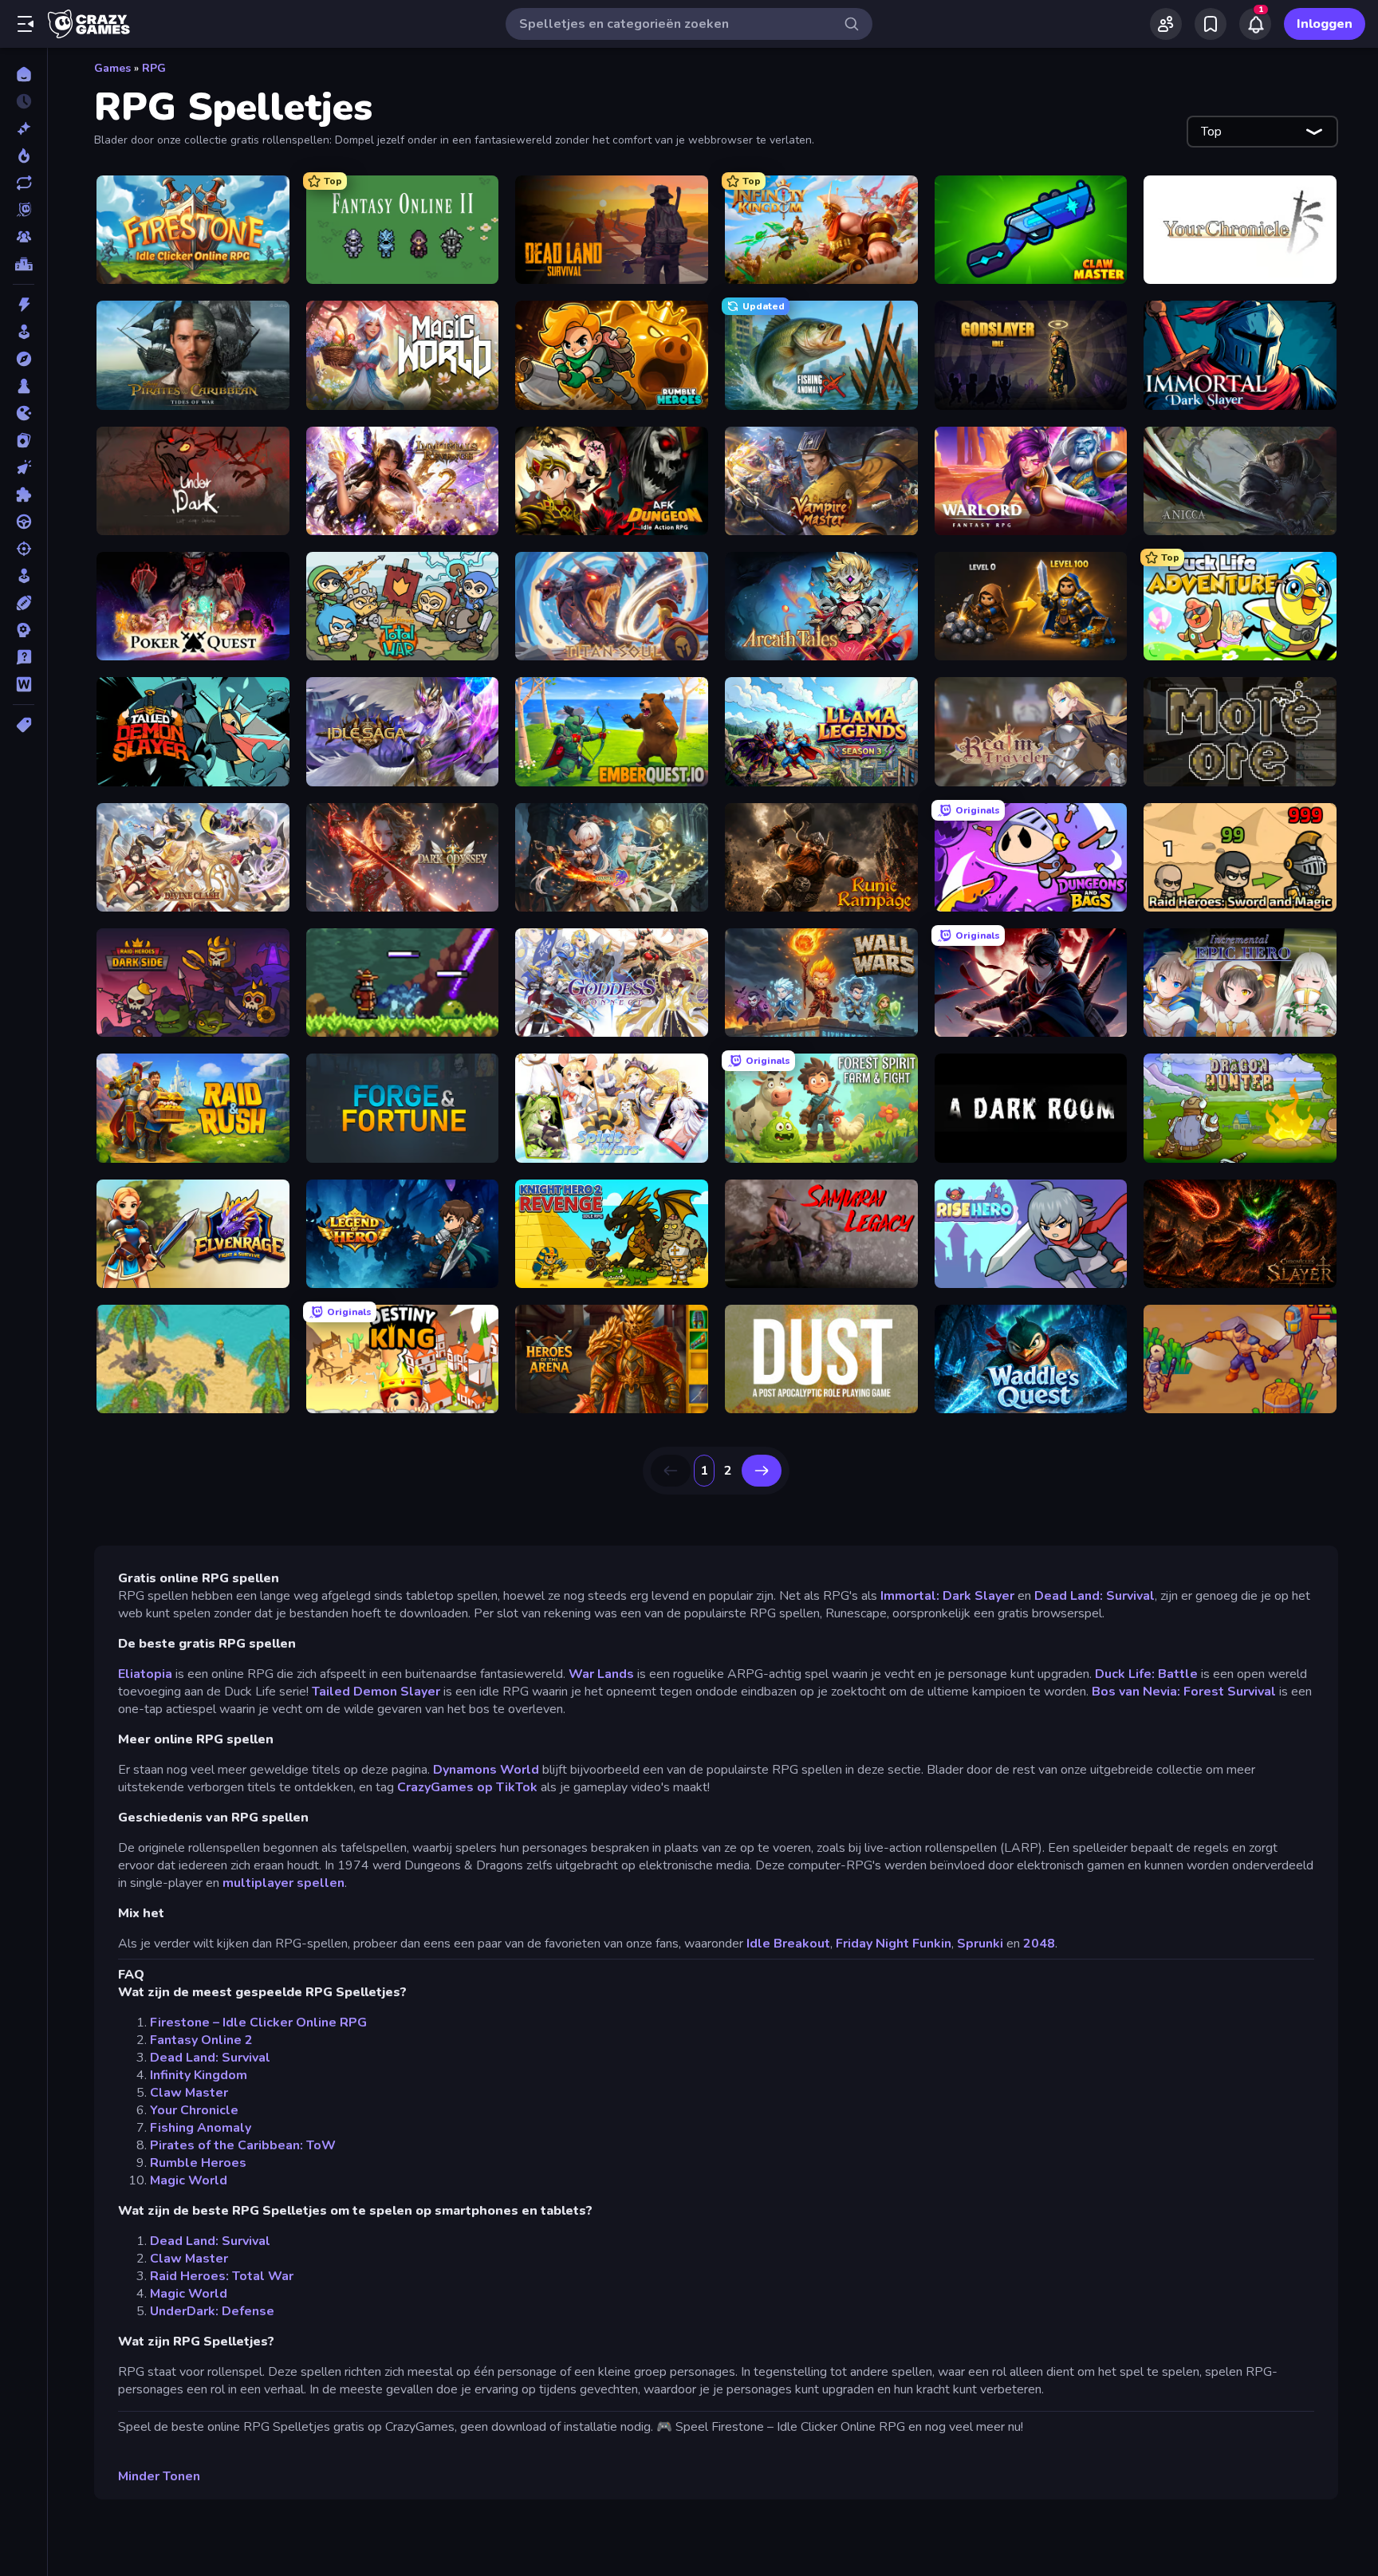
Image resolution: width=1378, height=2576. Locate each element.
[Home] (24, 74)
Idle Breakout (788, 1944)
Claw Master (189, 2093)
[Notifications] (1255, 24)
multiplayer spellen (283, 1883)
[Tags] (24, 725)
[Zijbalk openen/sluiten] (26, 24)
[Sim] (24, 576)
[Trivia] (24, 657)
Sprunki (980, 1944)
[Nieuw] (24, 128)
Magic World (189, 2180)
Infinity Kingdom (199, 2075)
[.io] (24, 413)
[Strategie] (24, 630)
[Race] (24, 522)
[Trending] (24, 156)
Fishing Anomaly (201, 2128)
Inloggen (1325, 24)
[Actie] (24, 305)
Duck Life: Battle (1146, 1674)
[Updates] (24, 183)
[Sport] (24, 603)
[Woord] (24, 684)
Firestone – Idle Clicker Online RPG (258, 2023)
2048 (1039, 1944)
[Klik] (24, 467)
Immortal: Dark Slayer (947, 1596)
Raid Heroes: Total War (222, 2276)
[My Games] (1211, 24)
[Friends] (1166, 24)
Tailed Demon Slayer (378, 1692)
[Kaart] (24, 440)
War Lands (603, 1674)
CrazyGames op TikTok (467, 1787)
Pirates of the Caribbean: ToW (243, 2145)
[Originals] (24, 210)
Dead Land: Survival (1095, 1596)
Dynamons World (486, 1770)
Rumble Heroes (198, 2163)
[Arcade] (24, 332)
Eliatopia (147, 1674)
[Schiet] (24, 549)
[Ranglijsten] (24, 264)
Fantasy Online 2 (201, 2040)
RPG (154, 68)
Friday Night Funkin (894, 1944)
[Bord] (24, 386)
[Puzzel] (24, 494)
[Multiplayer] (24, 237)
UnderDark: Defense (212, 2311)
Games (112, 68)
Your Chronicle (194, 2110)
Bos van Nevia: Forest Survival (1184, 1692)
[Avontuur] (24, 359)
